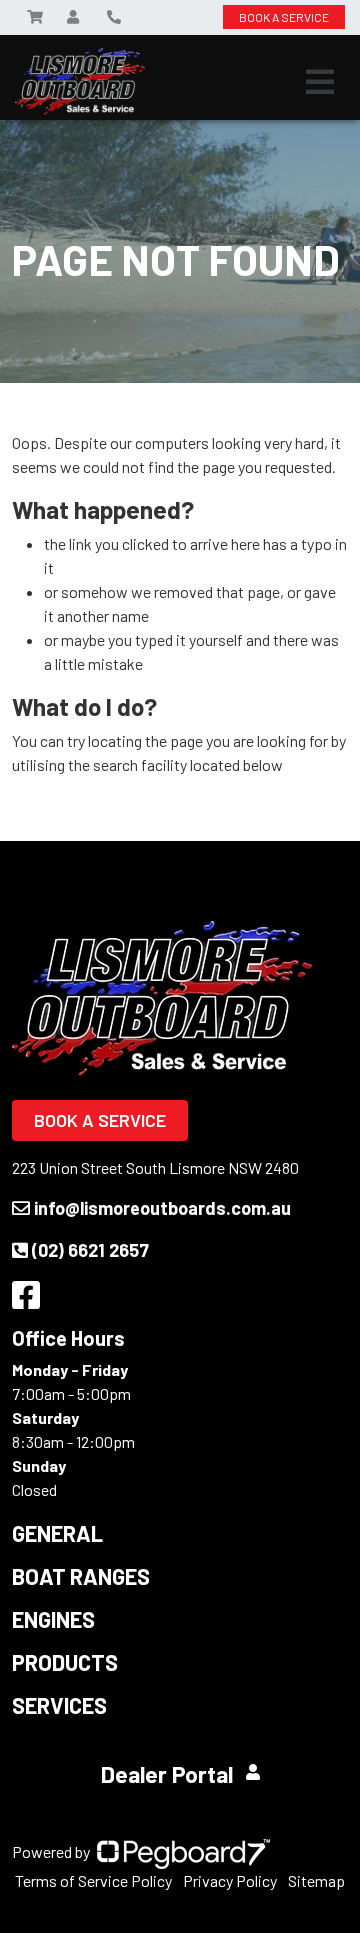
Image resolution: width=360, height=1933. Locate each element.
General (57, 1533)
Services (59, 1705)
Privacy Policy (230, 1880)
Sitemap (316, 1880)
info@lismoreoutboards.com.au (162, 1208)
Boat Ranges (81, 1576)
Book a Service (100, 1120)
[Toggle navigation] (320, 82)
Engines (53, 1619)
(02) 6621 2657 (90, 1250)
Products (65, 1662)
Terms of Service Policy (93, 1880)
